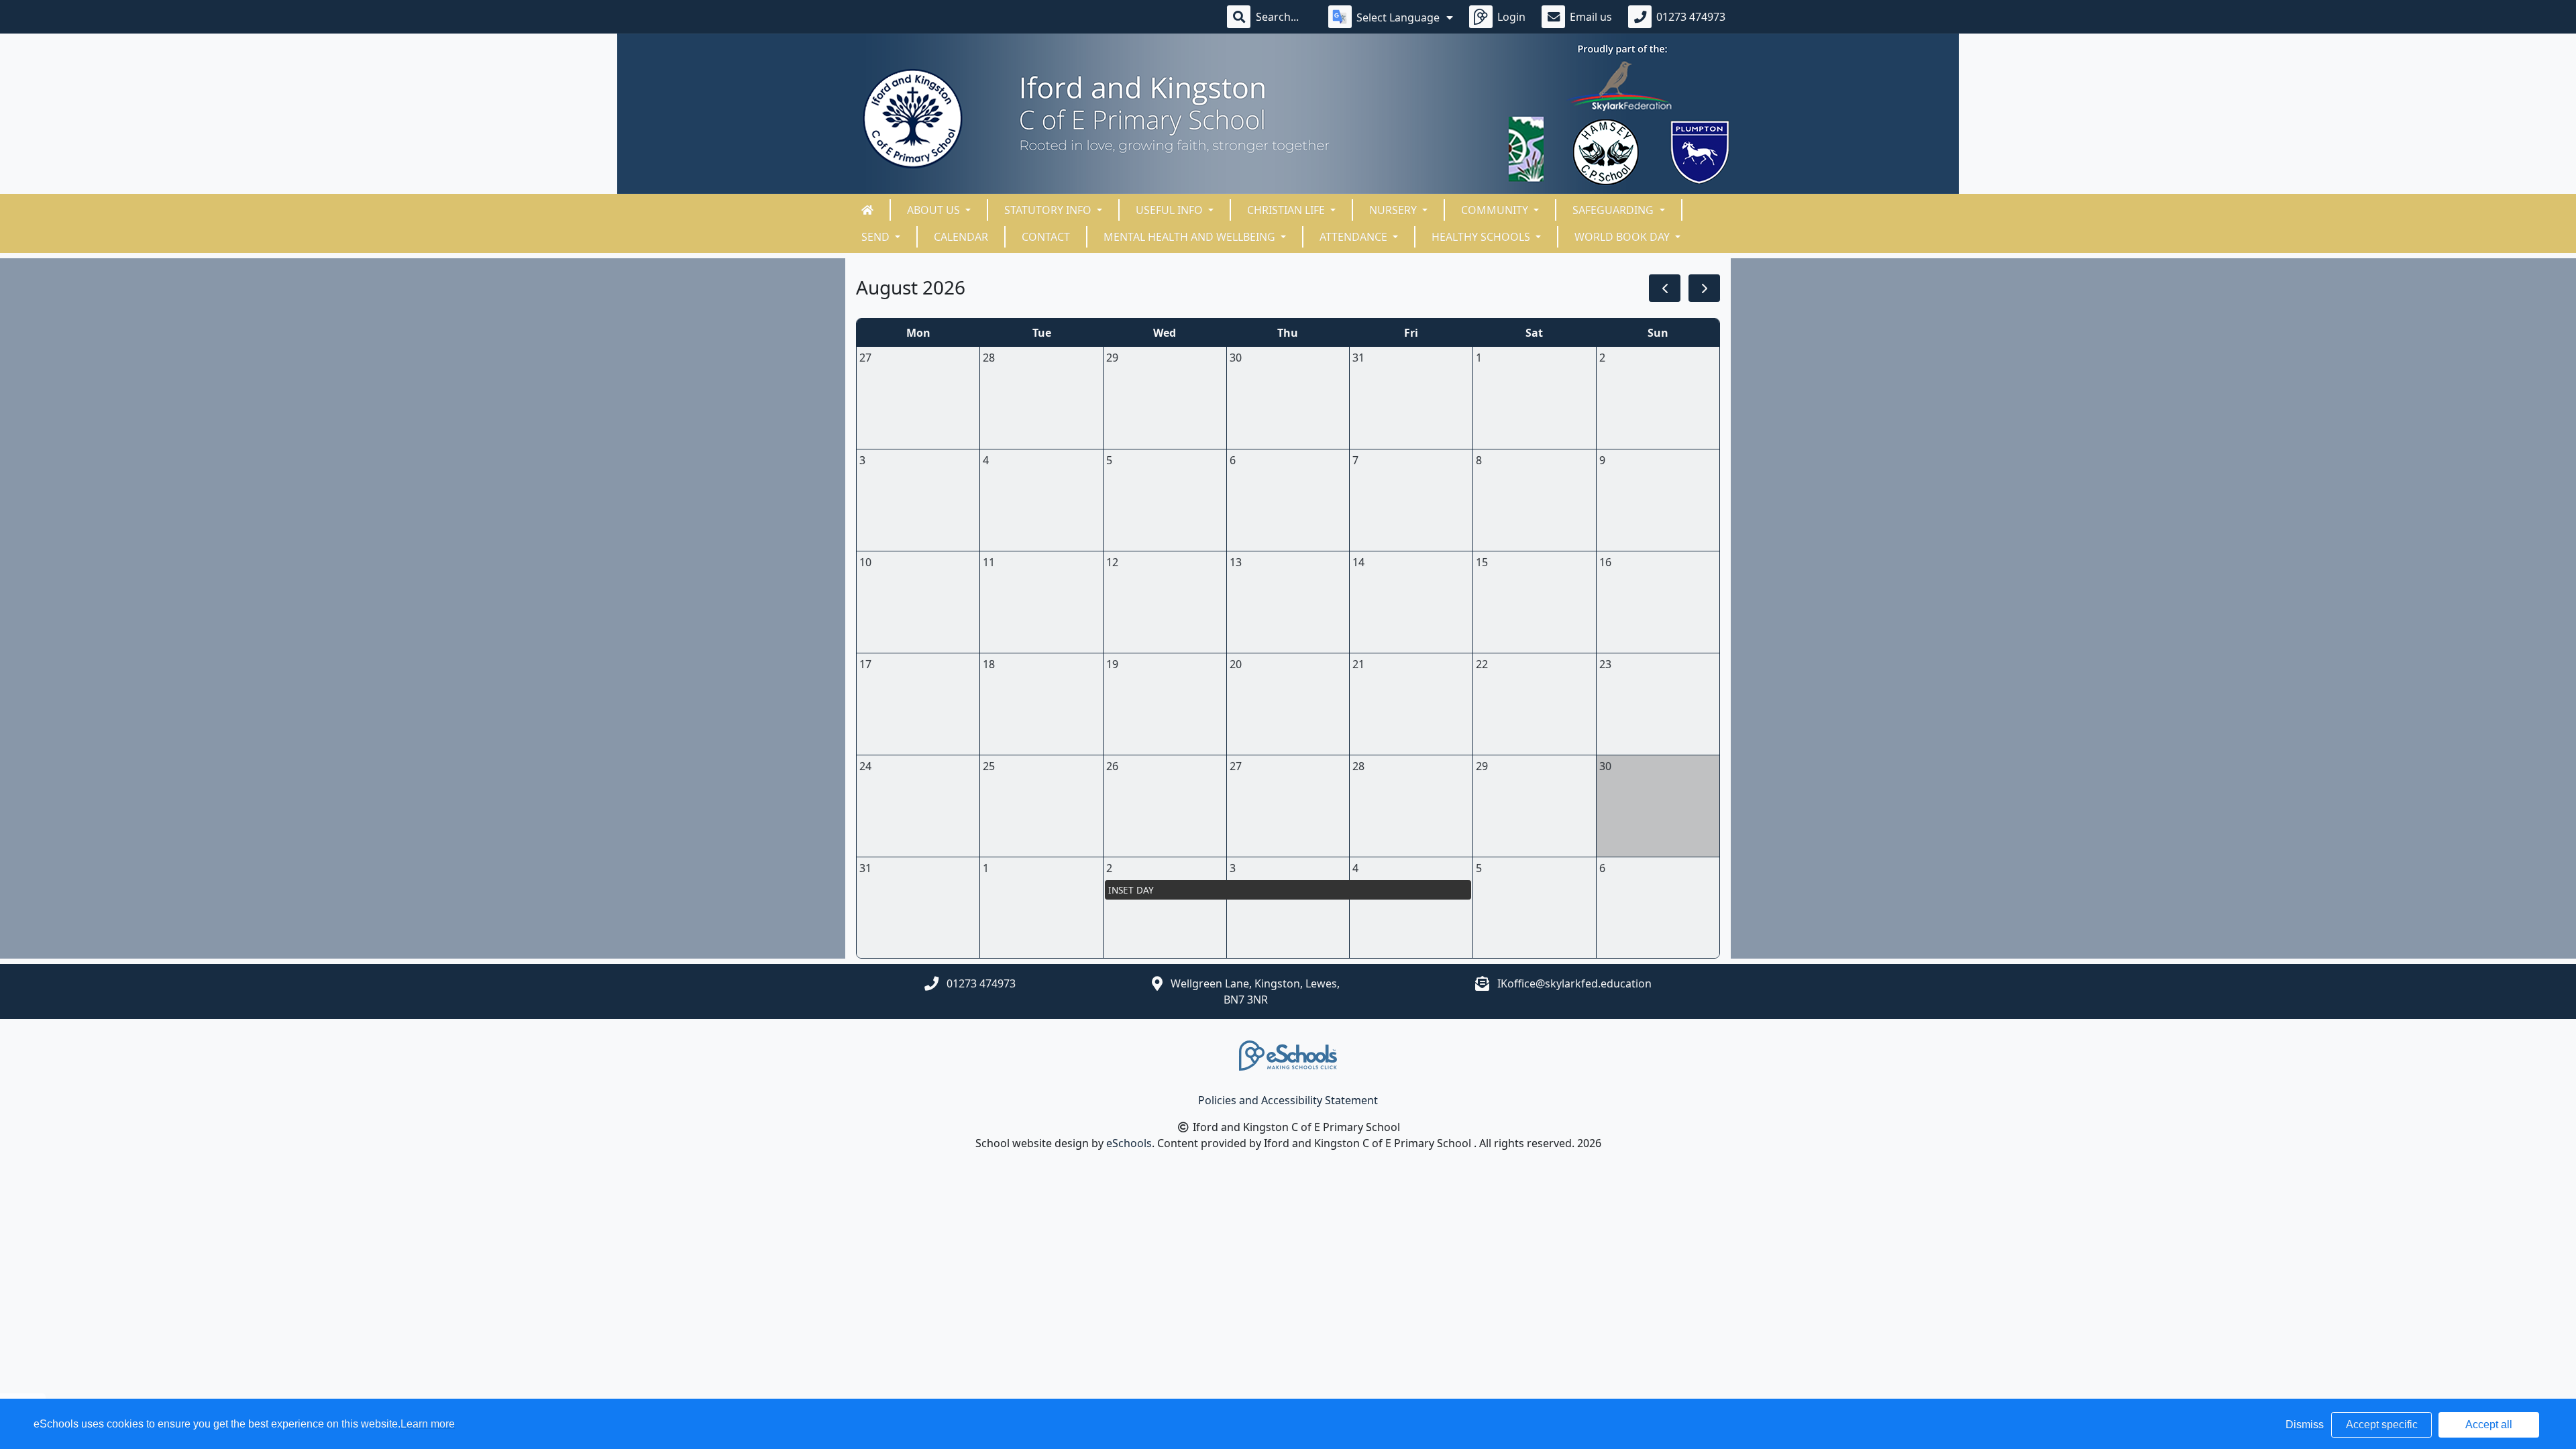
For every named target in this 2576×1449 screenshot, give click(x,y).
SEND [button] (877, 237)
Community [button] (1496, 210)
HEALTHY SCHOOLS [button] (1482, 237)
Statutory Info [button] (1049, 210)
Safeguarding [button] (1614, 210)
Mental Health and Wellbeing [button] (1191, 237)
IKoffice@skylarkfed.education (1574, 983)
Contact (1046, 237)
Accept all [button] (2489, 1425)
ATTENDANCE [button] (1355, 237)
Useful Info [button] (1171, 210)
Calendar (961, 237)
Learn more (428, 1424)
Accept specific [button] (2382, 1425)
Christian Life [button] (1287, 210)
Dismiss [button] (2305, 1425)
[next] (1704, 288)
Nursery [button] (1394, 210)
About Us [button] (935, 210)
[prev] (1665, 288)
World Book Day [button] (1623, 237)
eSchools (1129, 1143)
